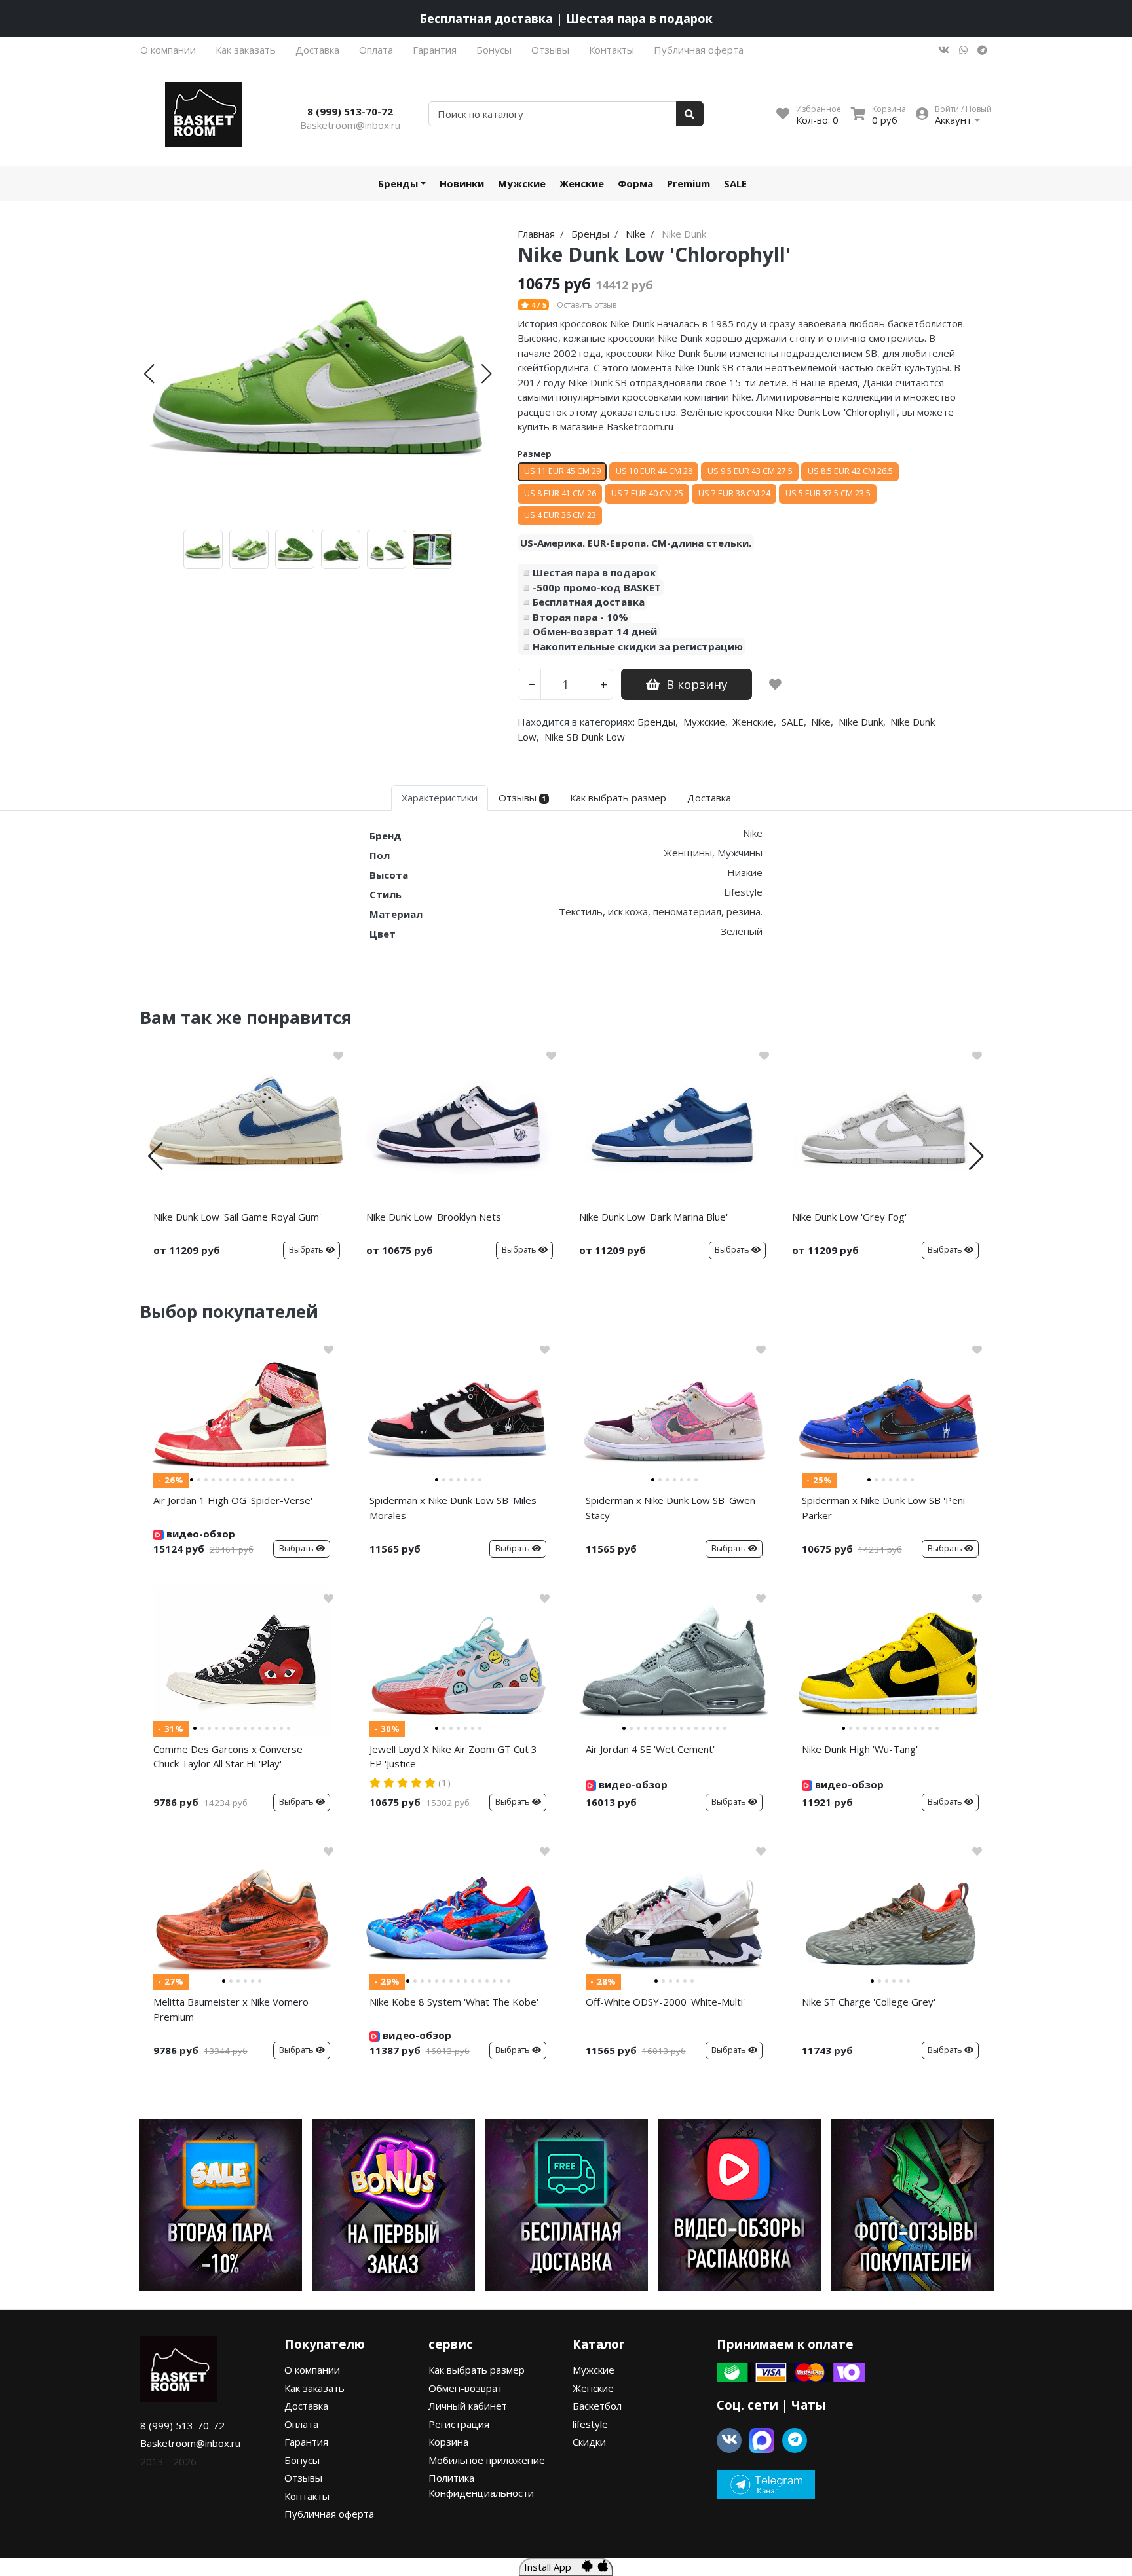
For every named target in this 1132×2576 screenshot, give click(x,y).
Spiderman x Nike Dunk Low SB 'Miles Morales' (453, 1508)
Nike (821, 722)
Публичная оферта (699, 50)
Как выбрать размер (477, 2370)
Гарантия (435, 50)
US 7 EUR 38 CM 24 (734, 493)
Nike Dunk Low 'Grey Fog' (849, 1217)
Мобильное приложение (487, 2460)
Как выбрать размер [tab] (618, 798)
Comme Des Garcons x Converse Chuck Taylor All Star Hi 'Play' (228, 1757)
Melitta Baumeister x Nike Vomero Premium (231, 2009)
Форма (635, 183)
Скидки (589, 2442)
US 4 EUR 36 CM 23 (560, 515)
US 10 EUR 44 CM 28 (654, 471)
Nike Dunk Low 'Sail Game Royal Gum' (237, 1217)
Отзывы (550, 50)
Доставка (317, 50)
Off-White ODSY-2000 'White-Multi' (665, 2002)
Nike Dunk (861, 722)
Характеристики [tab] (440, 798)
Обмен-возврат (465, 2388)
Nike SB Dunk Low (585, 737)
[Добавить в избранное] (775, 684)
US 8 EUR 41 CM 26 (560, 493)
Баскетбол (597, 2406)
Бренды (398, 183)
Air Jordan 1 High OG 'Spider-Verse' (233, 1500)
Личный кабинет (468, 2406)
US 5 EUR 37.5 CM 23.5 (828, 493)
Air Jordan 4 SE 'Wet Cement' (650, 1749)
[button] (149, 374)
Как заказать (246, 50)
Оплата (376, 50)
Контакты (612, 50)
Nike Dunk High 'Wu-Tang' (860, 1749)
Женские (582, 183)
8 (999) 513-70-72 (350, 111)
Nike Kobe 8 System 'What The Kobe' (454, 2002)
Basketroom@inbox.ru (350, 125)
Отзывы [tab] (522, 798)
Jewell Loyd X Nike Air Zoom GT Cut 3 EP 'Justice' (453, 1757)
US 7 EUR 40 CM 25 (647, 493)
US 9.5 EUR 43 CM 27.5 (750, 471)
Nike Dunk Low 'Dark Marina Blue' (653, 1217)
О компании (168, 50)
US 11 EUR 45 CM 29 (562, 471)
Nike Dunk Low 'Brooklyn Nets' (435, 1217)
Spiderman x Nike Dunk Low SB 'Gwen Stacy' (670, 1508)
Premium (689, 183)
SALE (735, 183)
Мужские (522, 183)
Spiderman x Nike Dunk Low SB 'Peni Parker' (883, 1508)
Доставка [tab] (709, 798)
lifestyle (590, 2424)
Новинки (462, 183)
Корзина (448, 2442)
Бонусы (494, 50)
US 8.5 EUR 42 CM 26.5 (850, 471)
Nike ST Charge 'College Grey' (869, 2002)
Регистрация (459, 2424)
